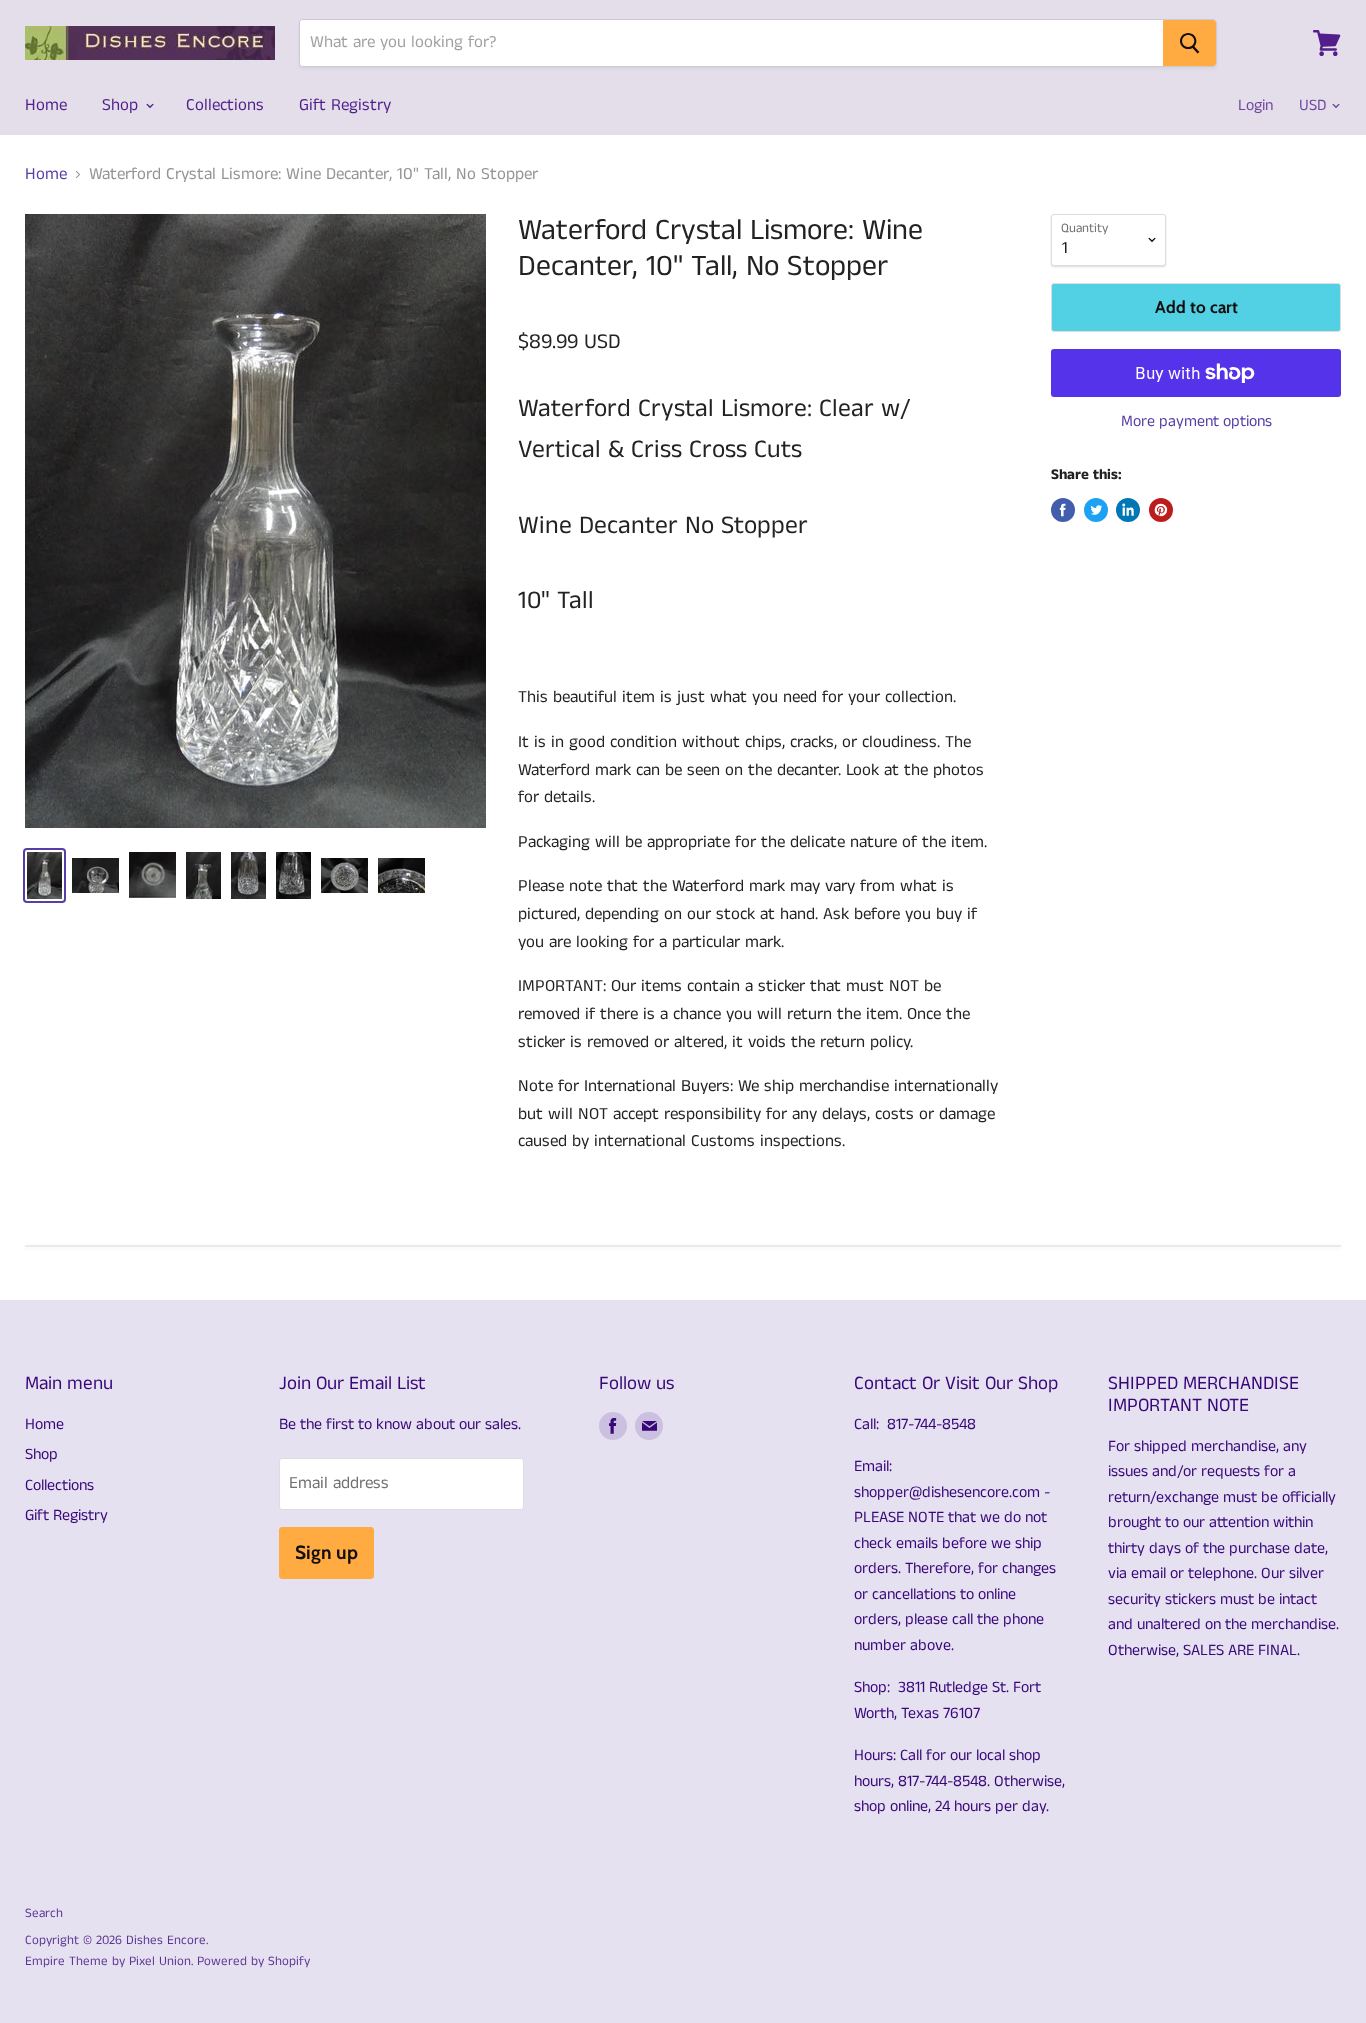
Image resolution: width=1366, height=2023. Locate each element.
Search (44, 1913)
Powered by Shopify (253, 1961)
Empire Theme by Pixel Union (108, 1961)
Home (46, 105)
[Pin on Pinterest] (1161, 510)
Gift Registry (345, 105)
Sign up (326, 1552)
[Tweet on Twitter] (1096, 510)
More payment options (1196, 422)
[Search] (1189, 43)
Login (1255, 105)
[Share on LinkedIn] (1128, 510)
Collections (225, 105)
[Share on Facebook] (1063, 510)
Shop (122, 105)
